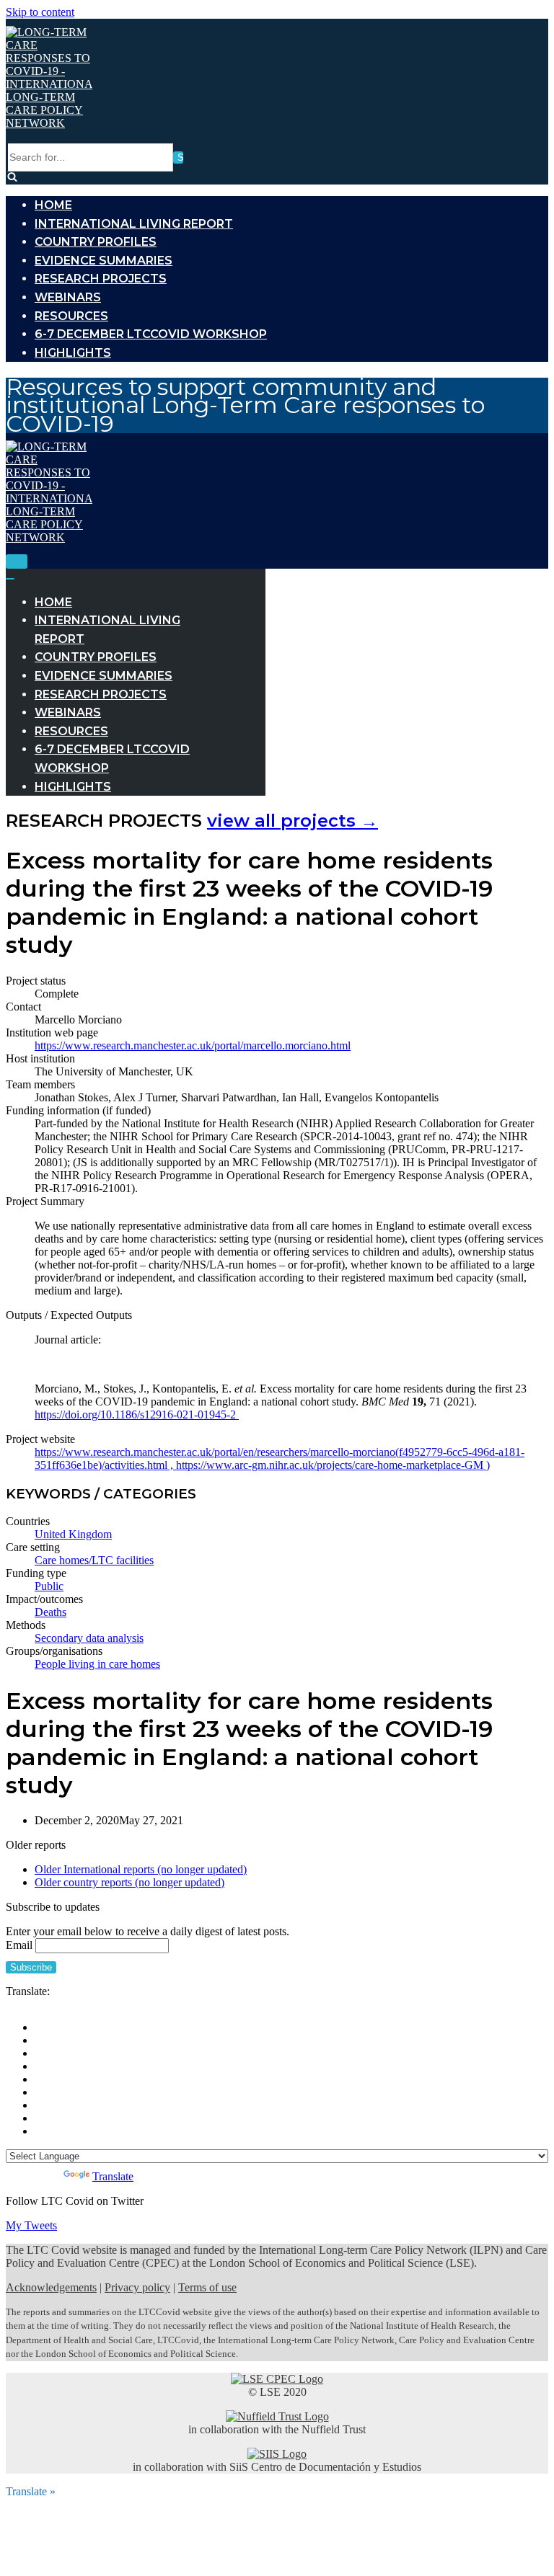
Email (19, 1945)
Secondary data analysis (89, 1638)
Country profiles (96, 242)
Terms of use (207, 2287)
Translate (113, 2176)
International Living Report (134, 224)
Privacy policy (137, 2287)
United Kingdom (73, 1534)
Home (53, 205)
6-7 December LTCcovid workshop (151, 334)
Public (49, 1586)
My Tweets (31, 2225)
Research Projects (101, 279)
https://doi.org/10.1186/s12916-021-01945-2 (137, 1414)
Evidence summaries (104, 261)
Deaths (50, 1612)
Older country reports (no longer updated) (129, 1882)
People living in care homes (97, 1664)
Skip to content (40, 12)
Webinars (68, 297)
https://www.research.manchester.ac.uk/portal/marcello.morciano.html (193, 1045)
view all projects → (293, 821)
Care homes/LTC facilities (94, 1560)
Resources (71, 316)
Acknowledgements (51, 2287)
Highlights (73, 353)
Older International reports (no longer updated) (141, 1869)
